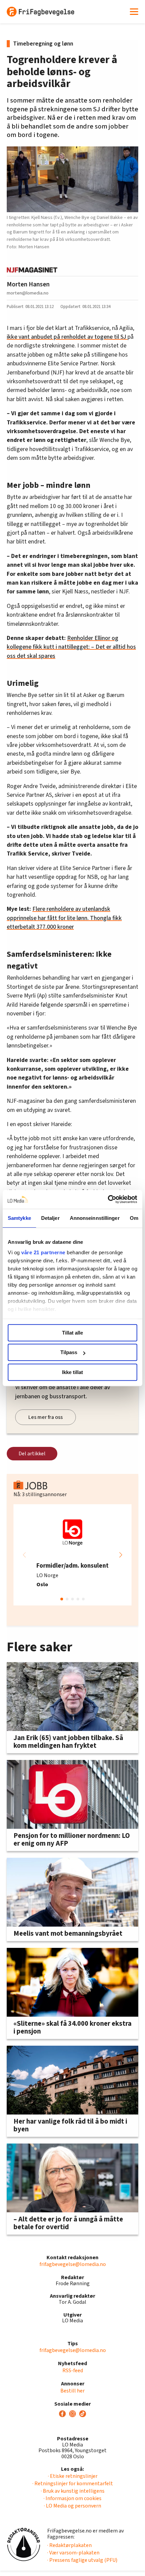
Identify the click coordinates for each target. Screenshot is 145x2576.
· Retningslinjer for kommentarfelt (73, 2484)
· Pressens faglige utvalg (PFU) (82, 2560)
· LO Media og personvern (72, 2506)
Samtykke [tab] (19, 1218)
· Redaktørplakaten (69, 2545)
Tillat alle (72, 1333)
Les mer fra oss (46, 1417)
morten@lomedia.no (28, 293)
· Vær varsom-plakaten (73, 2553)
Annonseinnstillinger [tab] (95, 1218)
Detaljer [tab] (50, 1218)
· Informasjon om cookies (72, 2498)
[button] (121, 1555)
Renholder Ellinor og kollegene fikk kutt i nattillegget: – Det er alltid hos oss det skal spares (71, 647)
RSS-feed (73, 2371)
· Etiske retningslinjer (73, 2476)
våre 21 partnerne (43, 1252)
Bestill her (72, 2391)
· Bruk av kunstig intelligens (73, 2491)
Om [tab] (134, 1218)
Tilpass (69, 1352)
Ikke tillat (72, 1372)
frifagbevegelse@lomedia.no (73, 2264)
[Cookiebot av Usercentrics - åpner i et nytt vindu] (108, 1199)
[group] (72, 1555)
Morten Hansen (28, 284)
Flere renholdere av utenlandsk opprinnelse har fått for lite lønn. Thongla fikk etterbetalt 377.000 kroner (64, 918)
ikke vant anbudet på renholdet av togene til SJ (67, 337)
